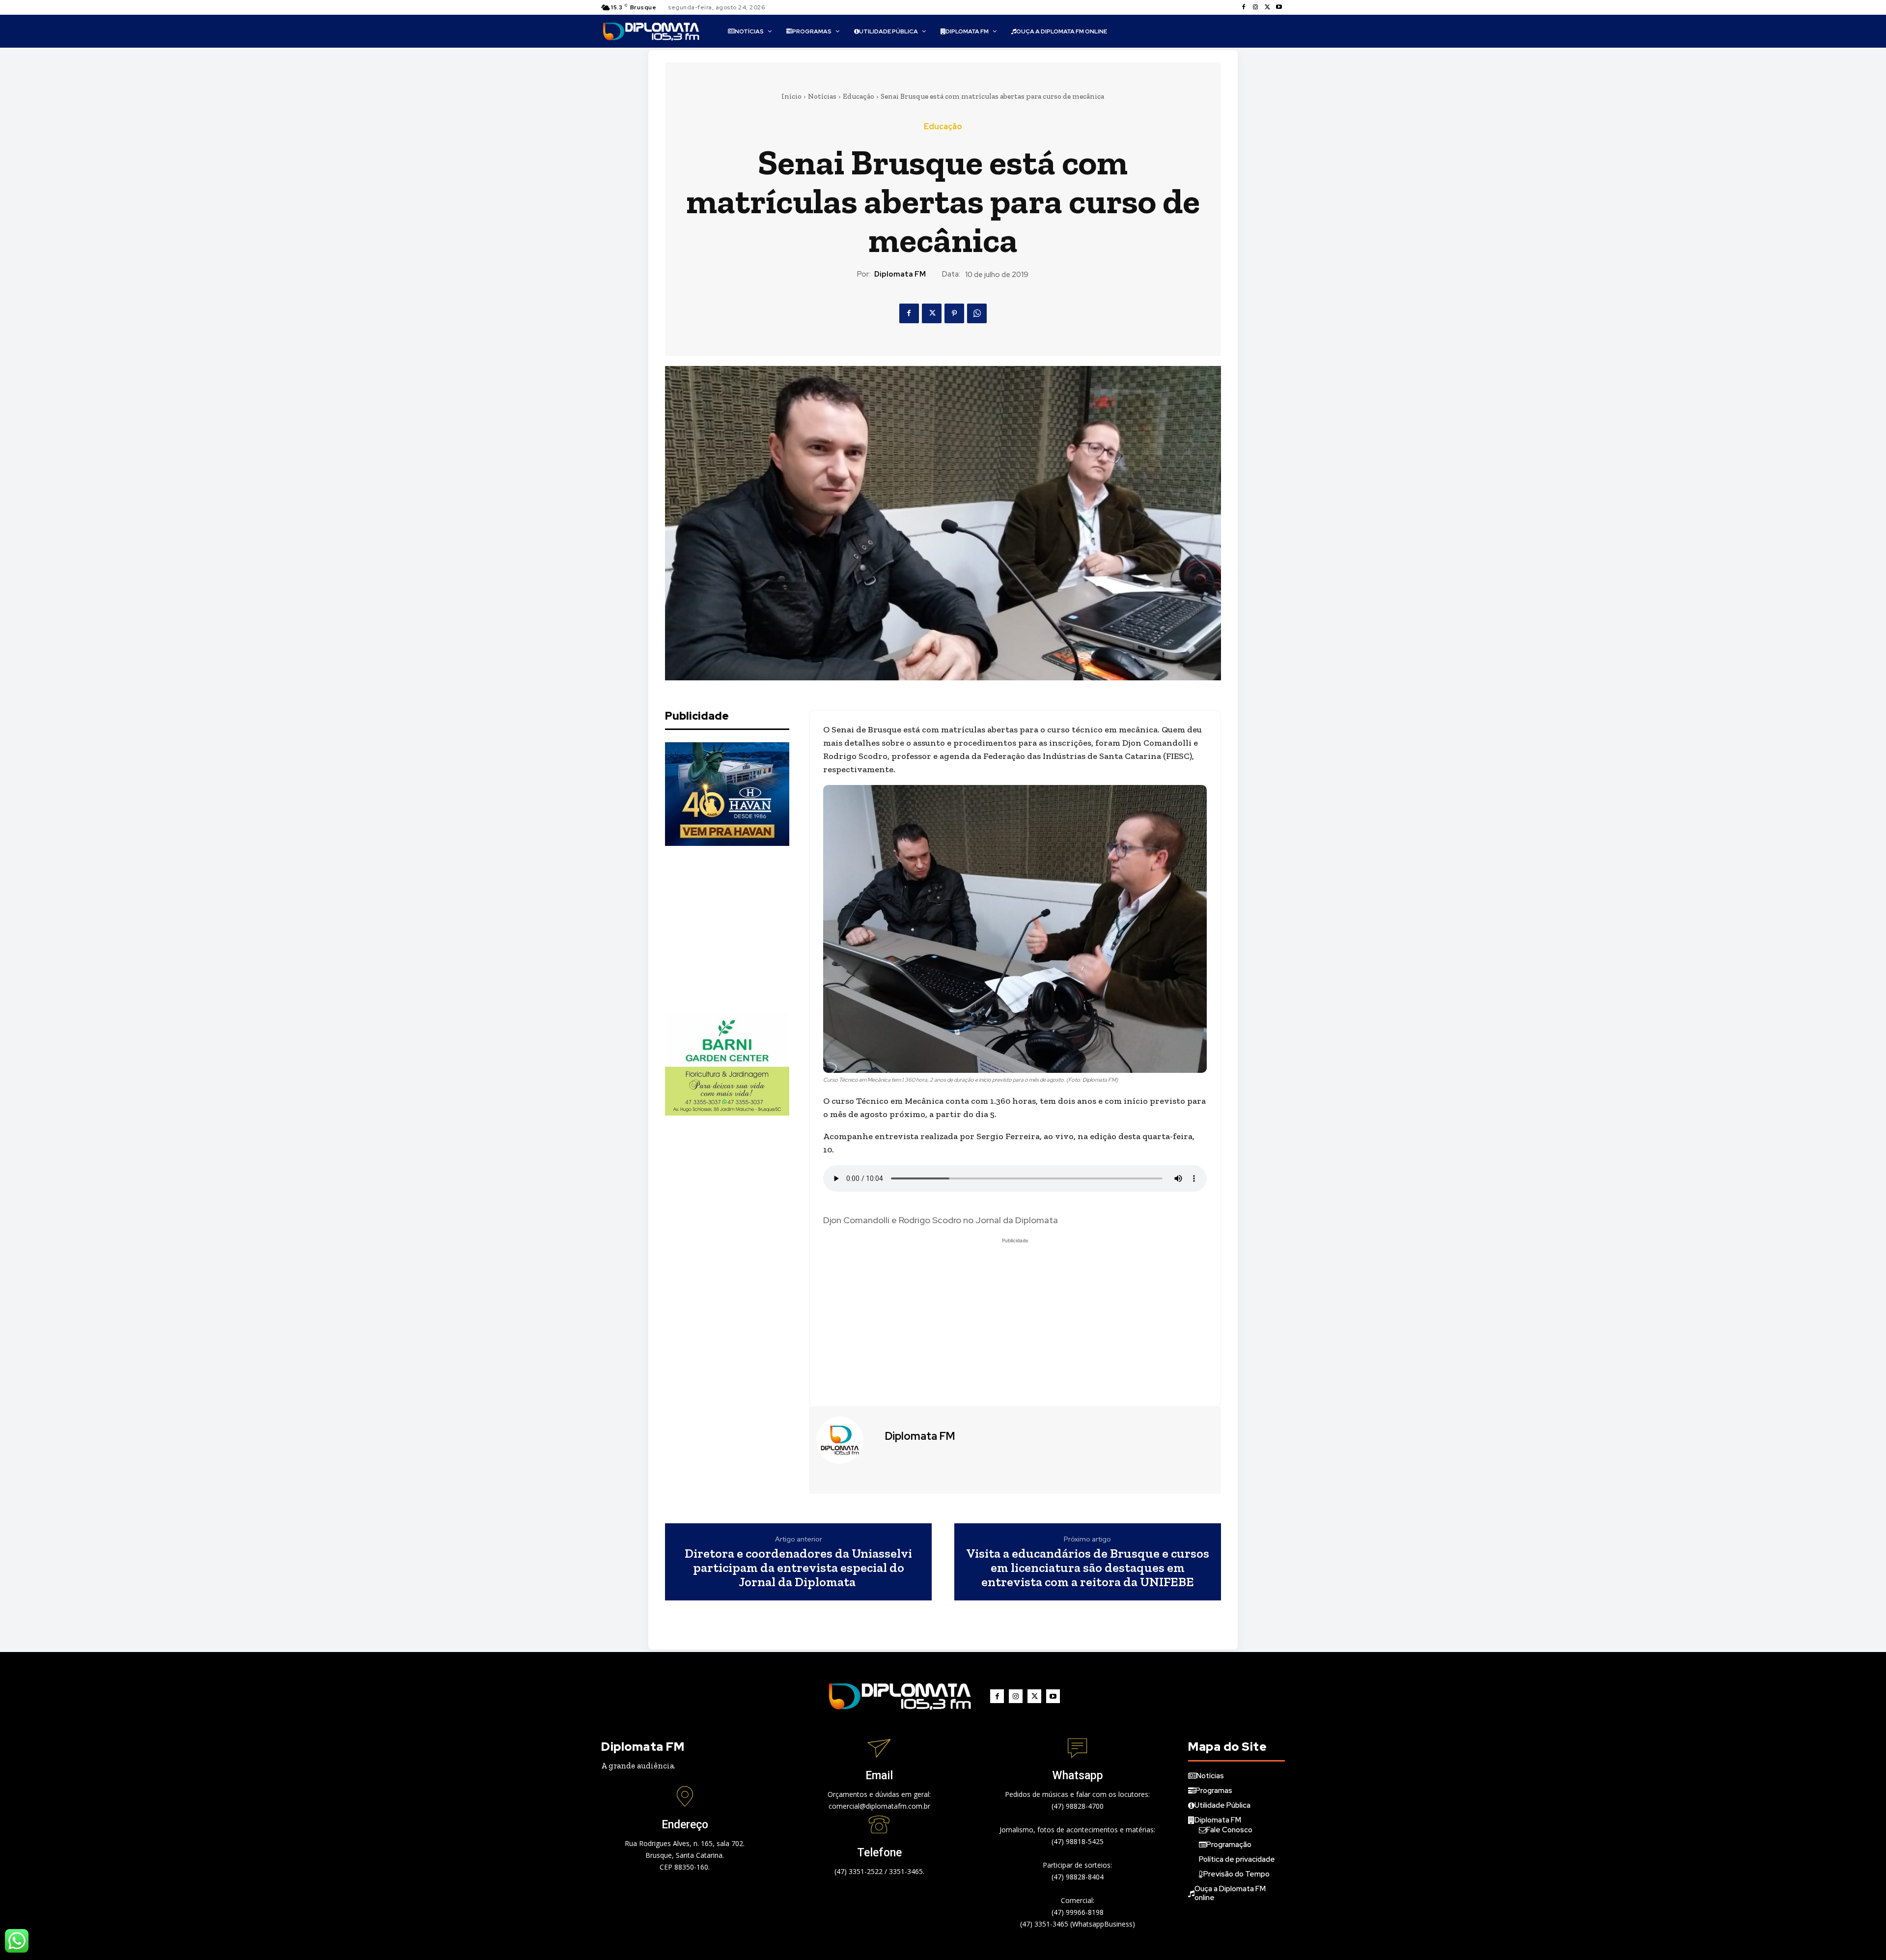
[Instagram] (1255, 7)
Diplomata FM (900, 274)
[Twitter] (1267, 7)
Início (791, 96)
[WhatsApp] (977, 313)
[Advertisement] (739, 929)
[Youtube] (1279, 7)
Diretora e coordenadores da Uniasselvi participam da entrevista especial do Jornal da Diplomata (798, 1568)
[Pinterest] (954, 313)
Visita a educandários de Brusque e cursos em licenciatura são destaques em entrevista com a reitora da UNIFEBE (1088, 1568)
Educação (859, 96)
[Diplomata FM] (846, 1440)
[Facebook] (1244, 7)
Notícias (822, 96)
